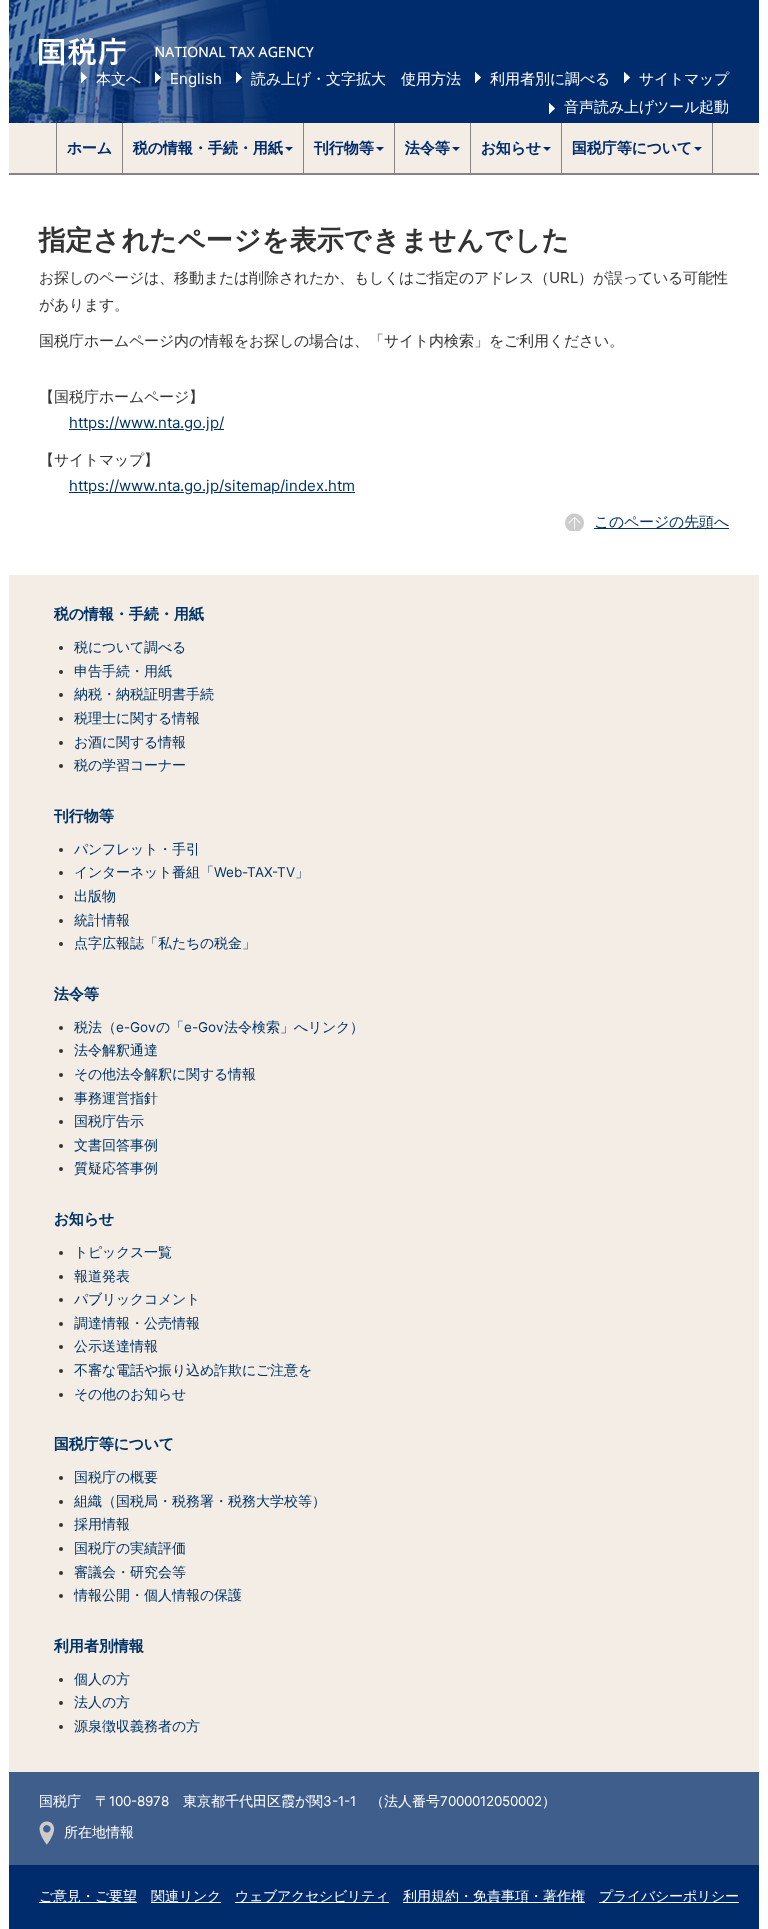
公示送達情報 (116, 1346)
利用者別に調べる (550, 78)
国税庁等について (114, 1444)
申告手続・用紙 (123, 671)
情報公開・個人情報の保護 (158, 1595)
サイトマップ (684, 78)
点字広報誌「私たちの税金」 (165, 943)
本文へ (118, 78)
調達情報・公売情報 (137, 1323)
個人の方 (102, 1679)
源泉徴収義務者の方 (137, 1726)
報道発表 (102, 1276)
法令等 (76, 994)
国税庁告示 (109, 1121)
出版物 (95, 896)
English (196, 78)
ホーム (89, 147)
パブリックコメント (137, 1299)
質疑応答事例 (116, 1168)
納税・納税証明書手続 (144, 694)
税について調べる (130, 647)
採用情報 (102, 1524)
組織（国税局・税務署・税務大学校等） (200, 1501)
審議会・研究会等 (130, 1572)
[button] (213, 148)
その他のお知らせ (130, 1394)
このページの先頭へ (661, 521)
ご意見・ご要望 (88, 1896)
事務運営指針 (116, 1098)
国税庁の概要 (116, 1477)
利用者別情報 (99, 1646)
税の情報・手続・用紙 (129, 614)
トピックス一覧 (123, 1252)
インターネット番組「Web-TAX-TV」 (191, 872)
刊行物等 (84, 816)
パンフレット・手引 (137, 849)
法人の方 (102, 1702)
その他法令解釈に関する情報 (165, 1074)
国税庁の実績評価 (130, 1548)
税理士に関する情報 (137, 718)
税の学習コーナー (130, 765)
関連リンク (186, 1896)
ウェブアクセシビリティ (312, 1896)
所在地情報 (99, 1832)
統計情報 (102, 920)
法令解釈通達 (116, 1050)
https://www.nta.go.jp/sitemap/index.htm (212, 485)
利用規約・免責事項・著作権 (494, 1896)
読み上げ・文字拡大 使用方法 (356, 78)
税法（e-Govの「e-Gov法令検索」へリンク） (219, 1027)
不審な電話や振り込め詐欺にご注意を (193, 1370)
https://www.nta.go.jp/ (146, 422)
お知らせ (84, 1219)
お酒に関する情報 (130, 742)
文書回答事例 (116, 1145)
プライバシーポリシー (669, 1896)
